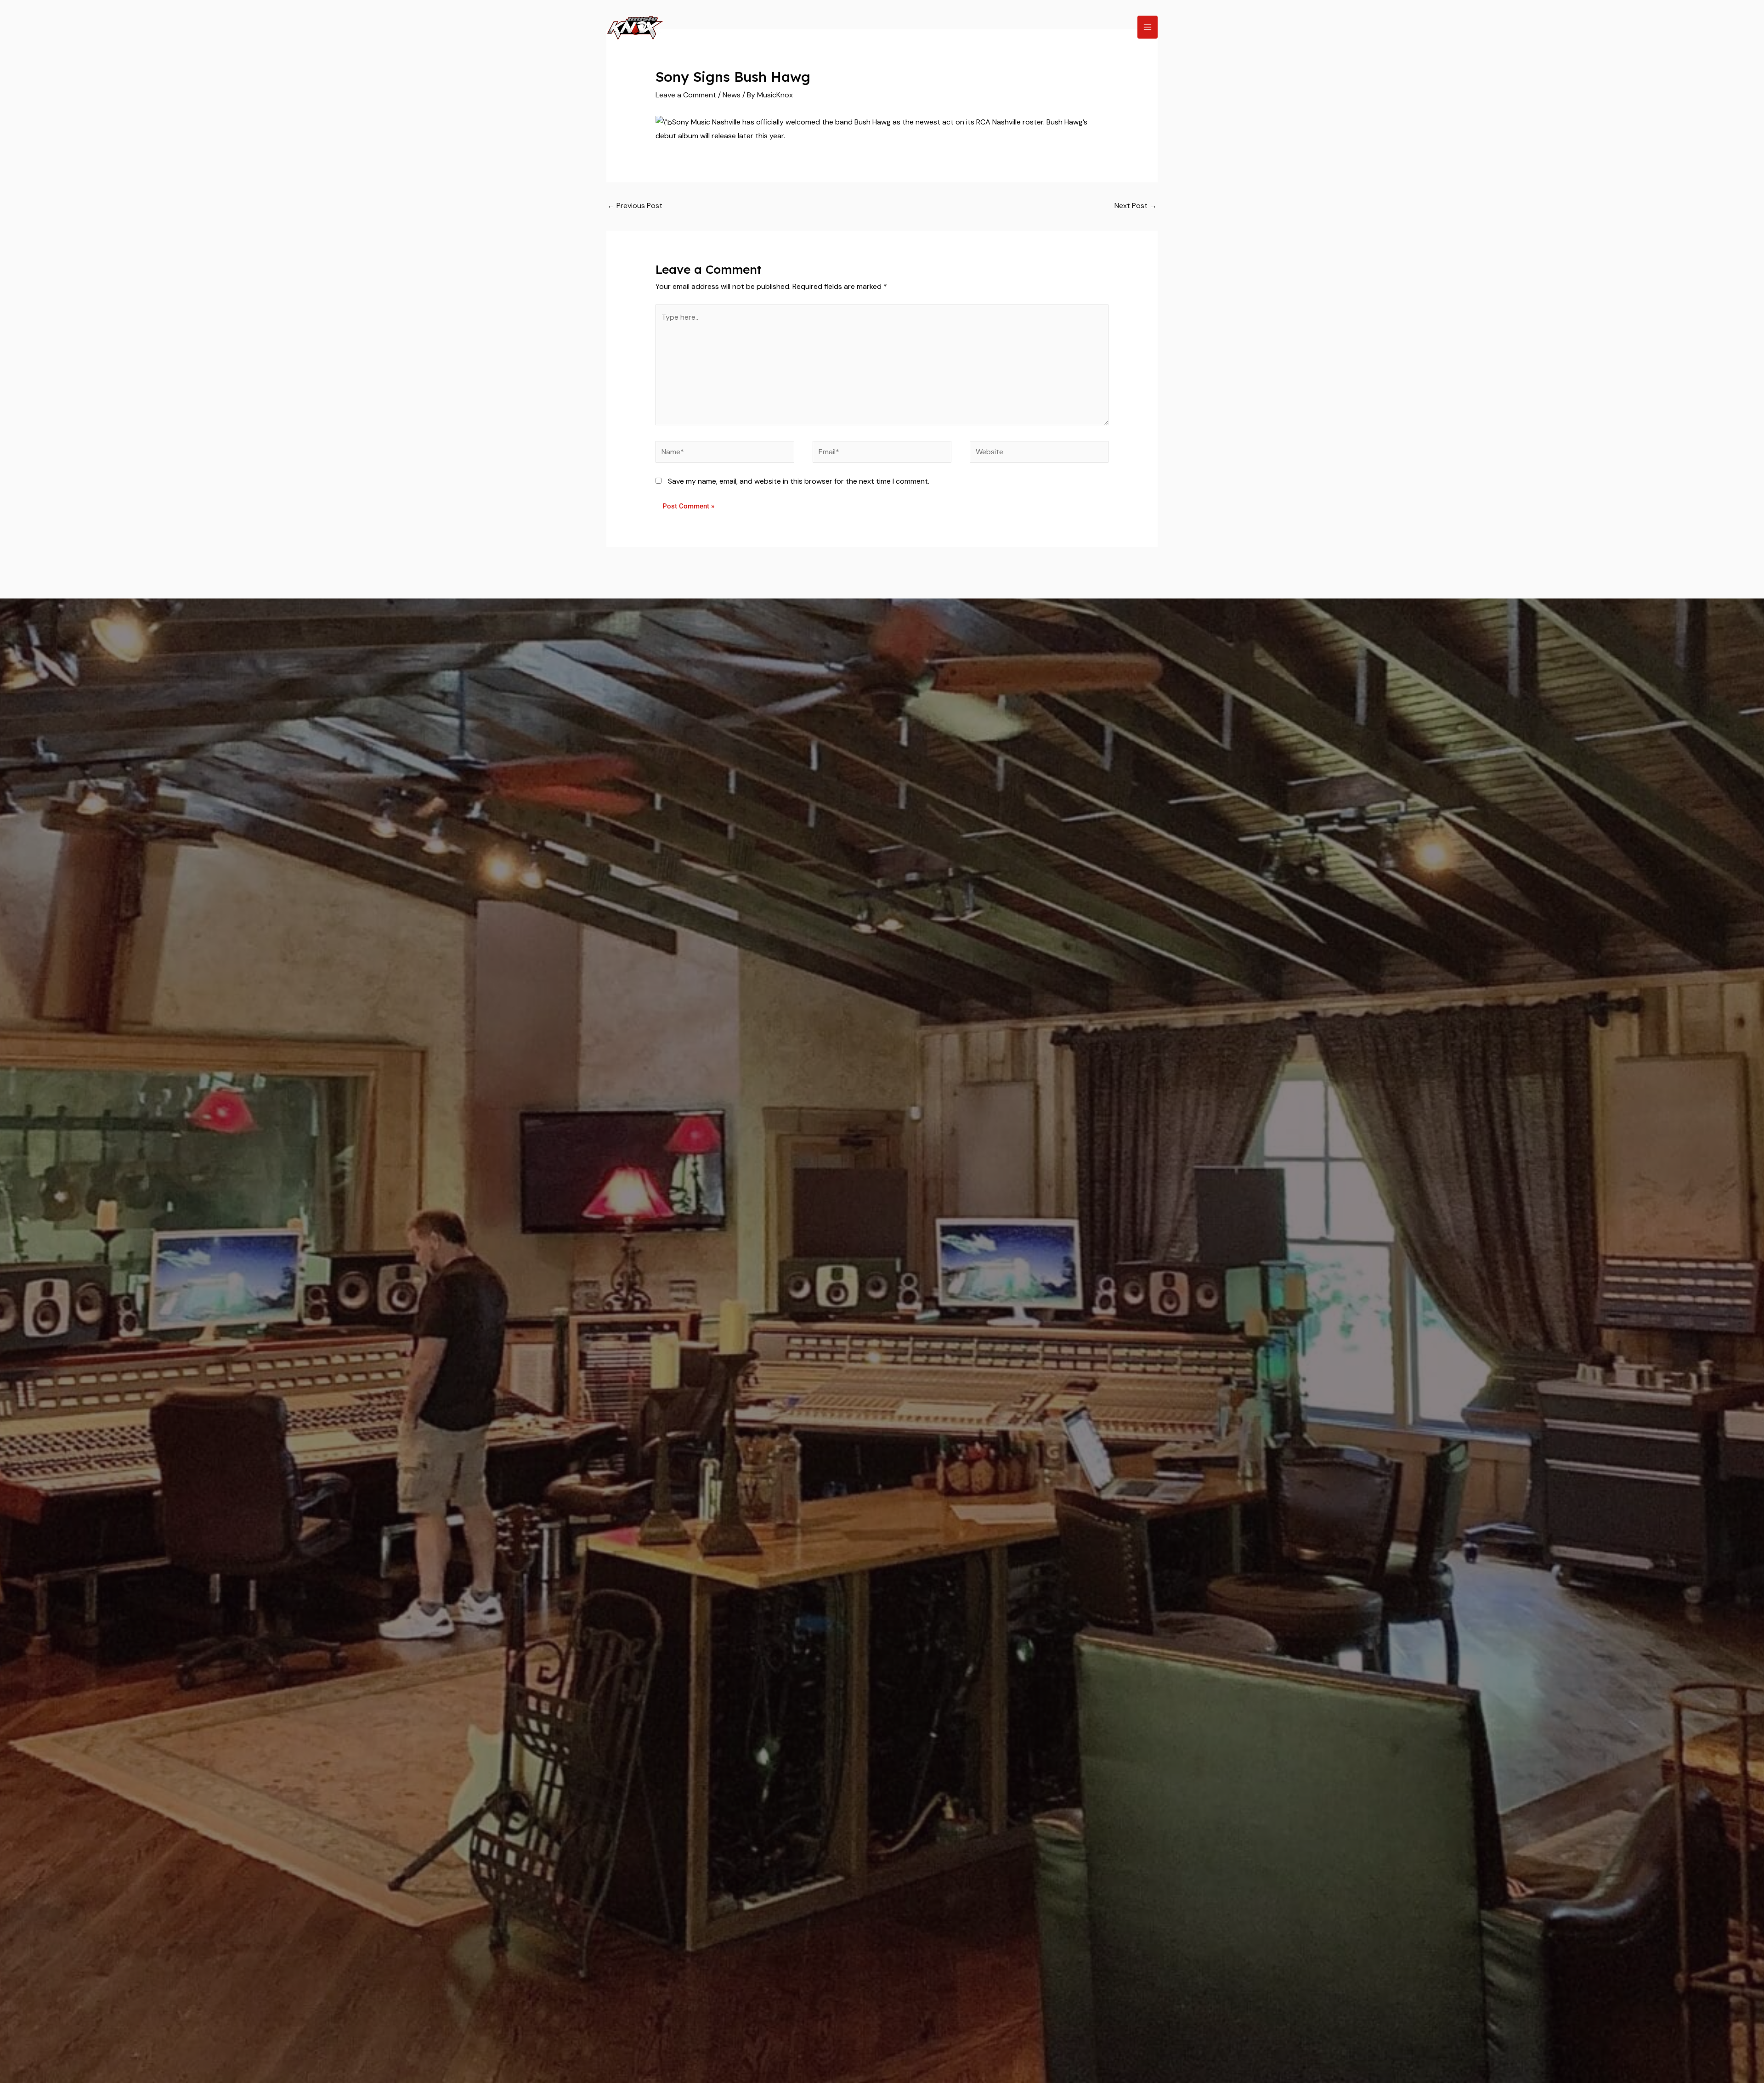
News (732, 95)
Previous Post (635, 206)
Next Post (1136, 206)
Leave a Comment (686, 95)
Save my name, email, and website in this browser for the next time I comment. (799, 481)
